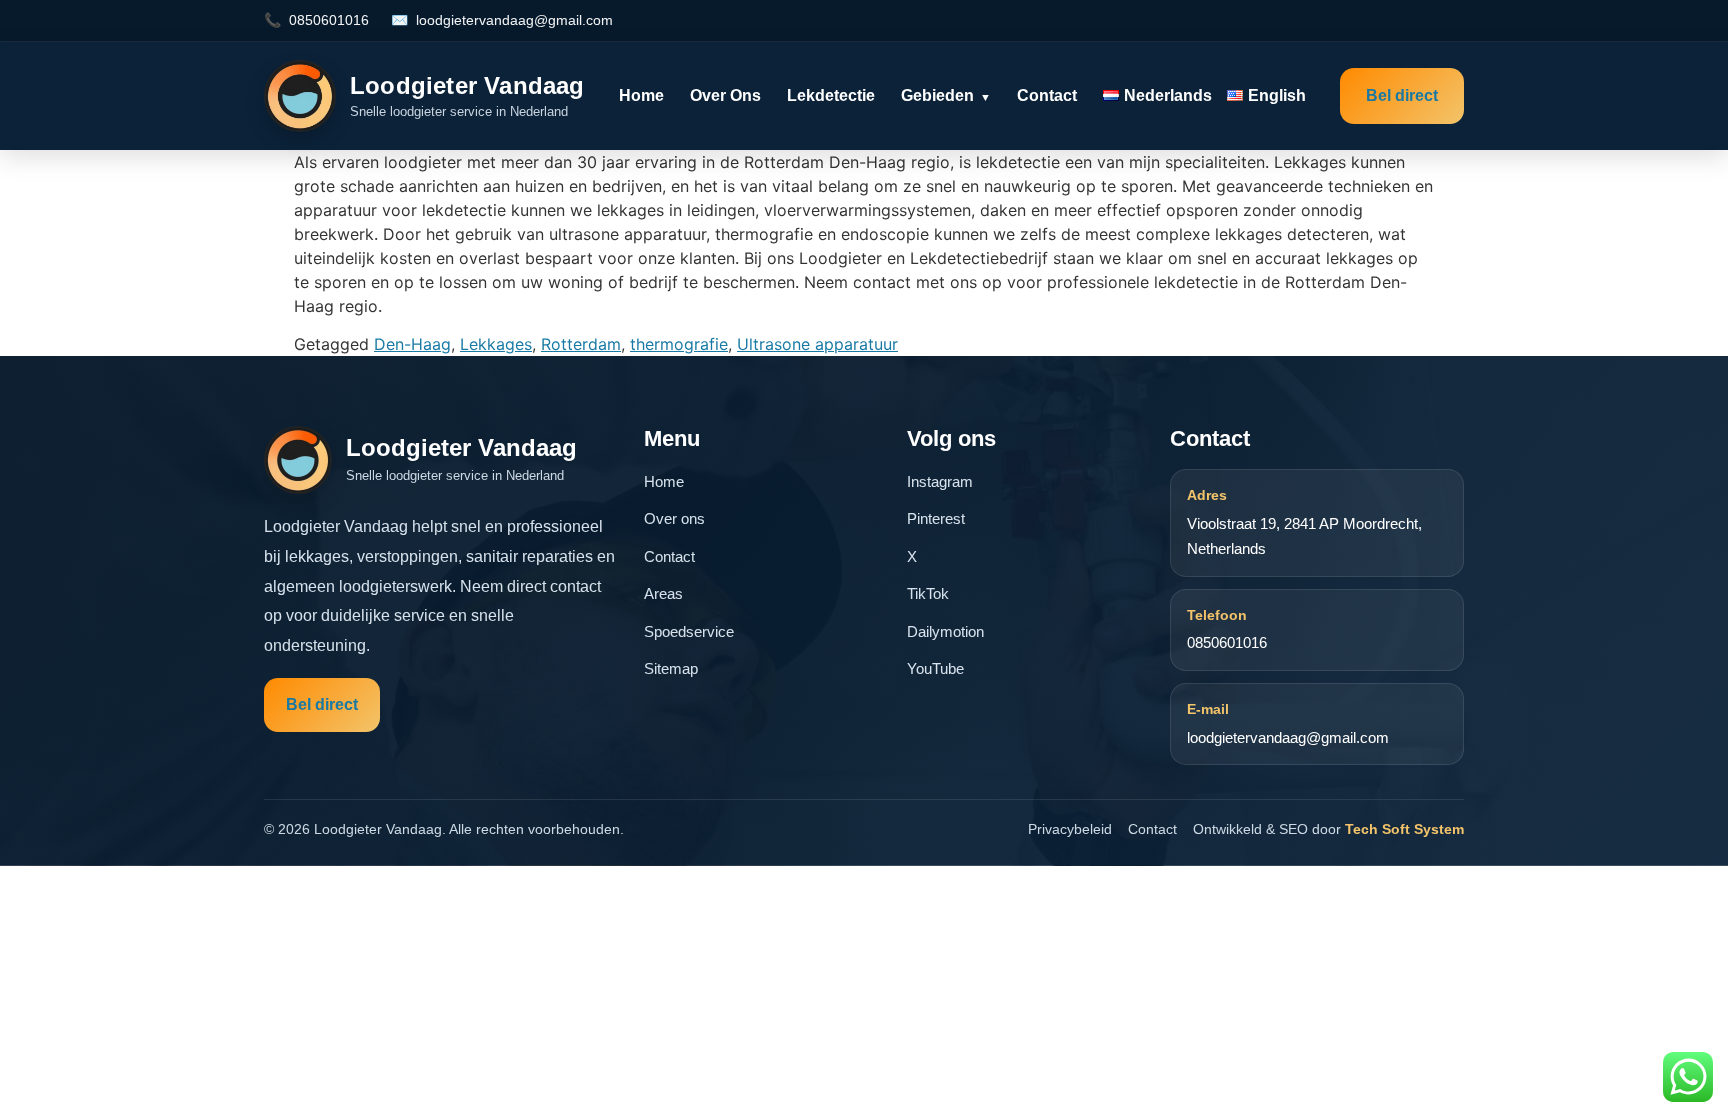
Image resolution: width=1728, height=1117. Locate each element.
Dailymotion (945, 631)
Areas (663, 593)
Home (641, 95)
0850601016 (329, 20)
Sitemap (671, 668)
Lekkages (496, 344)
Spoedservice (689, 631)
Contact (1047, 95)
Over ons (725, 95)
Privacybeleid (1070, 829)
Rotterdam (581, 344)
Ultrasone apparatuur (817, 344)
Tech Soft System (1404, 829)
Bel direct (1402, 95)
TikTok (928, 593)
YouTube (935, 668)
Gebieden (946, 95)
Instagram (940, 481)
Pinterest (936, 518)
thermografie (679, 344)
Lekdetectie (831, 95)
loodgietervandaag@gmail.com (514, 20)
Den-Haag (412, 344)
